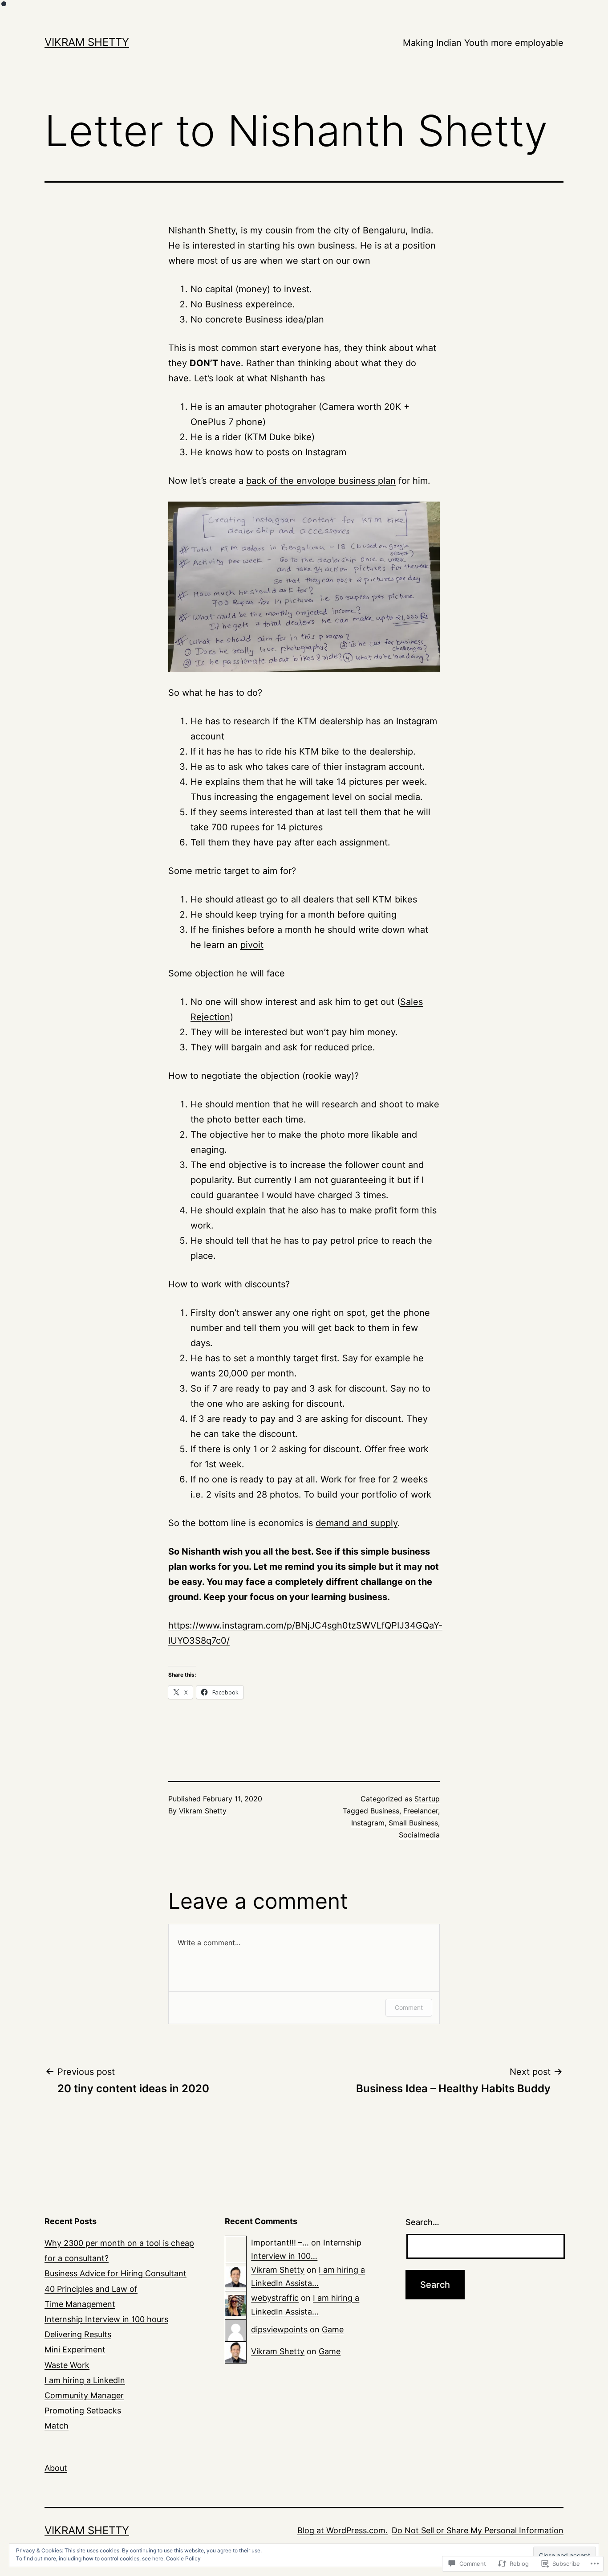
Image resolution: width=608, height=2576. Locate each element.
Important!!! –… (280, 2243)
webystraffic (275, 2298)
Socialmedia (419, 1835)
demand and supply (357, 1523)
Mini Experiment (75, 2349)
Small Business (413, 1823)
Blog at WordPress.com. (343, 2530)
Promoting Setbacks (83, 2411)
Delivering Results (78, 2334)
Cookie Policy (183, 2558)
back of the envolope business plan (321, 481)
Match (57, 2426)
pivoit (252, 945)
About (56, 2468)
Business (385, 1811)
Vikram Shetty (87, 42)
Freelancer (421, 1811)
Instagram (368, 1823)
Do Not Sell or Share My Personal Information (478, 2530)
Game (333, 2329)
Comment (409, 2007)
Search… (422, 2222)
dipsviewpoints (279, 2329)
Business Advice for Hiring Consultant (116, 2273)
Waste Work (67, 2365)
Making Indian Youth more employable (483, 43)
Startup (427, 1799)
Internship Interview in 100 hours (106, 2319)
